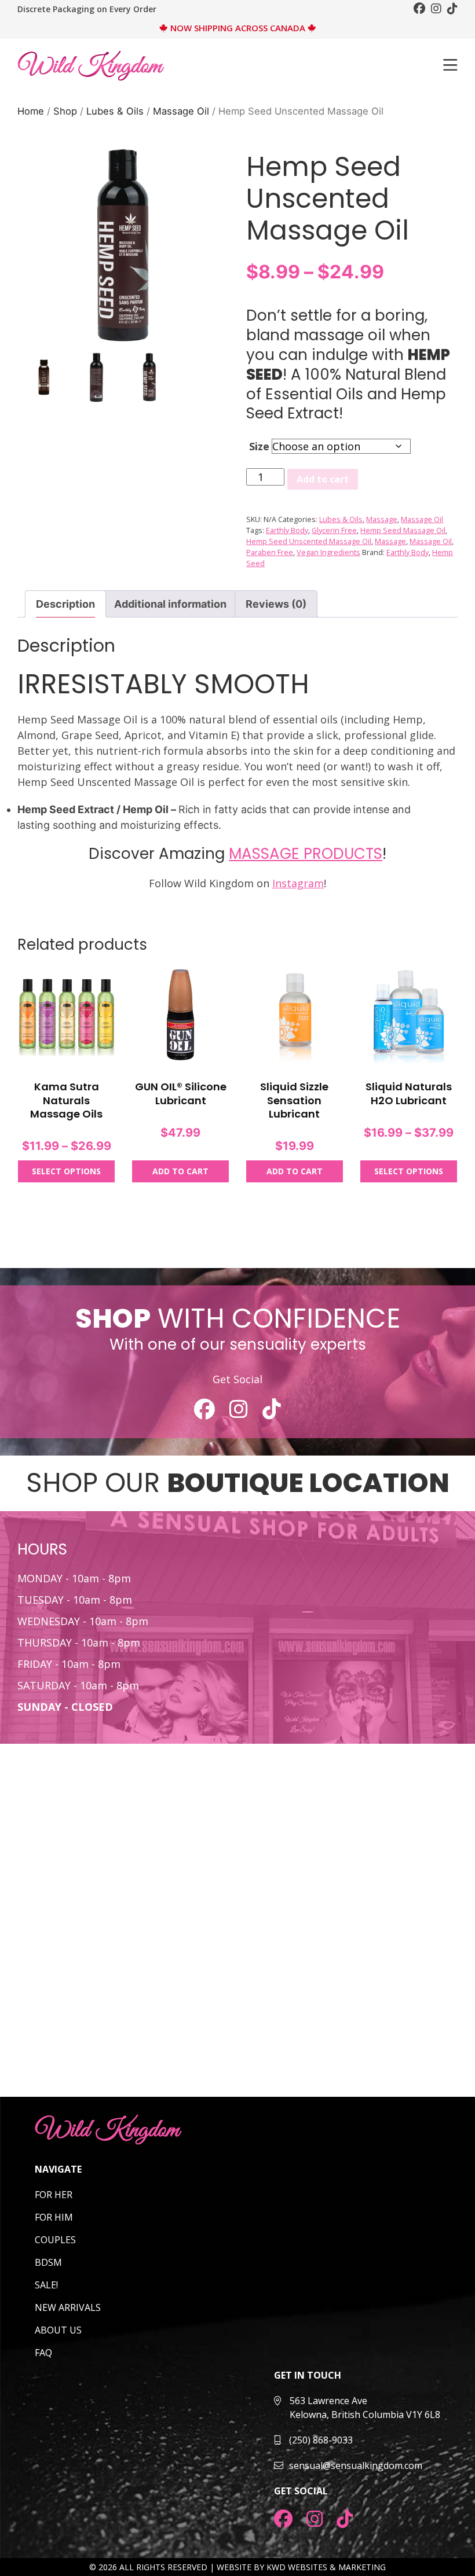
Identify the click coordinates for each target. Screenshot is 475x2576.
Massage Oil (181, 111)
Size (259, 446)
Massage (382, 519)
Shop (65, 111)
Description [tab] (65, 604)
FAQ (43, 2353)
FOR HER (54, 2195)
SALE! (46, 2285)
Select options (66, 1171)
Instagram (298, 883)
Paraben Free (270, 552)
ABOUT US (58, 2330)
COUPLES (55, 2240)
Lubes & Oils (115, 111)
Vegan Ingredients (328, 552)
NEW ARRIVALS (68, 2307)
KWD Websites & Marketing (326, 2567)
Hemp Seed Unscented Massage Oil (309, 541)
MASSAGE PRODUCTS (306, 854)
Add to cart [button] (180, 1171)
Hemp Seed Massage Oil (403, 530)
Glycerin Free (334, 530)
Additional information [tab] (170, 604)
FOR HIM (54, 2217)
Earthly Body (287, 530)
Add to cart (323, 479)
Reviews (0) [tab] (276, 604)
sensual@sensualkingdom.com (356, 2465)
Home (31, 111)
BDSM (48, 2262)
